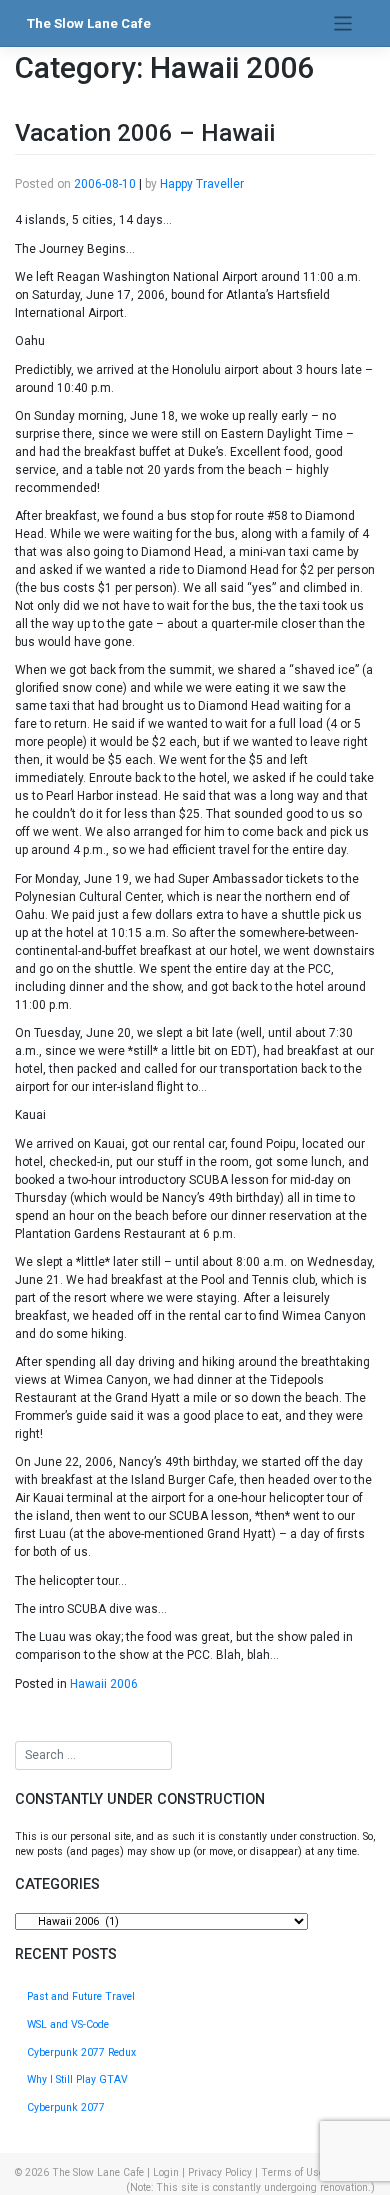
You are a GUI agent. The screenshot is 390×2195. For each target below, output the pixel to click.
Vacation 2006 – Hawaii (145, 133)
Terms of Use (292, 2172)
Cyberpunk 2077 (66, 2107)
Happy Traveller (202, 184)
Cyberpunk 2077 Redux (81, 2052)
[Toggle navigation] (343, 23)
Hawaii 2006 (104, 1684)
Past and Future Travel (81, 1996)
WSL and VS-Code (68, 2024)
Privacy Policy (220, 2172)
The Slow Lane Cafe (89, 23)
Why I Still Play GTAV (77, 2079)
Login (166, 2172)
